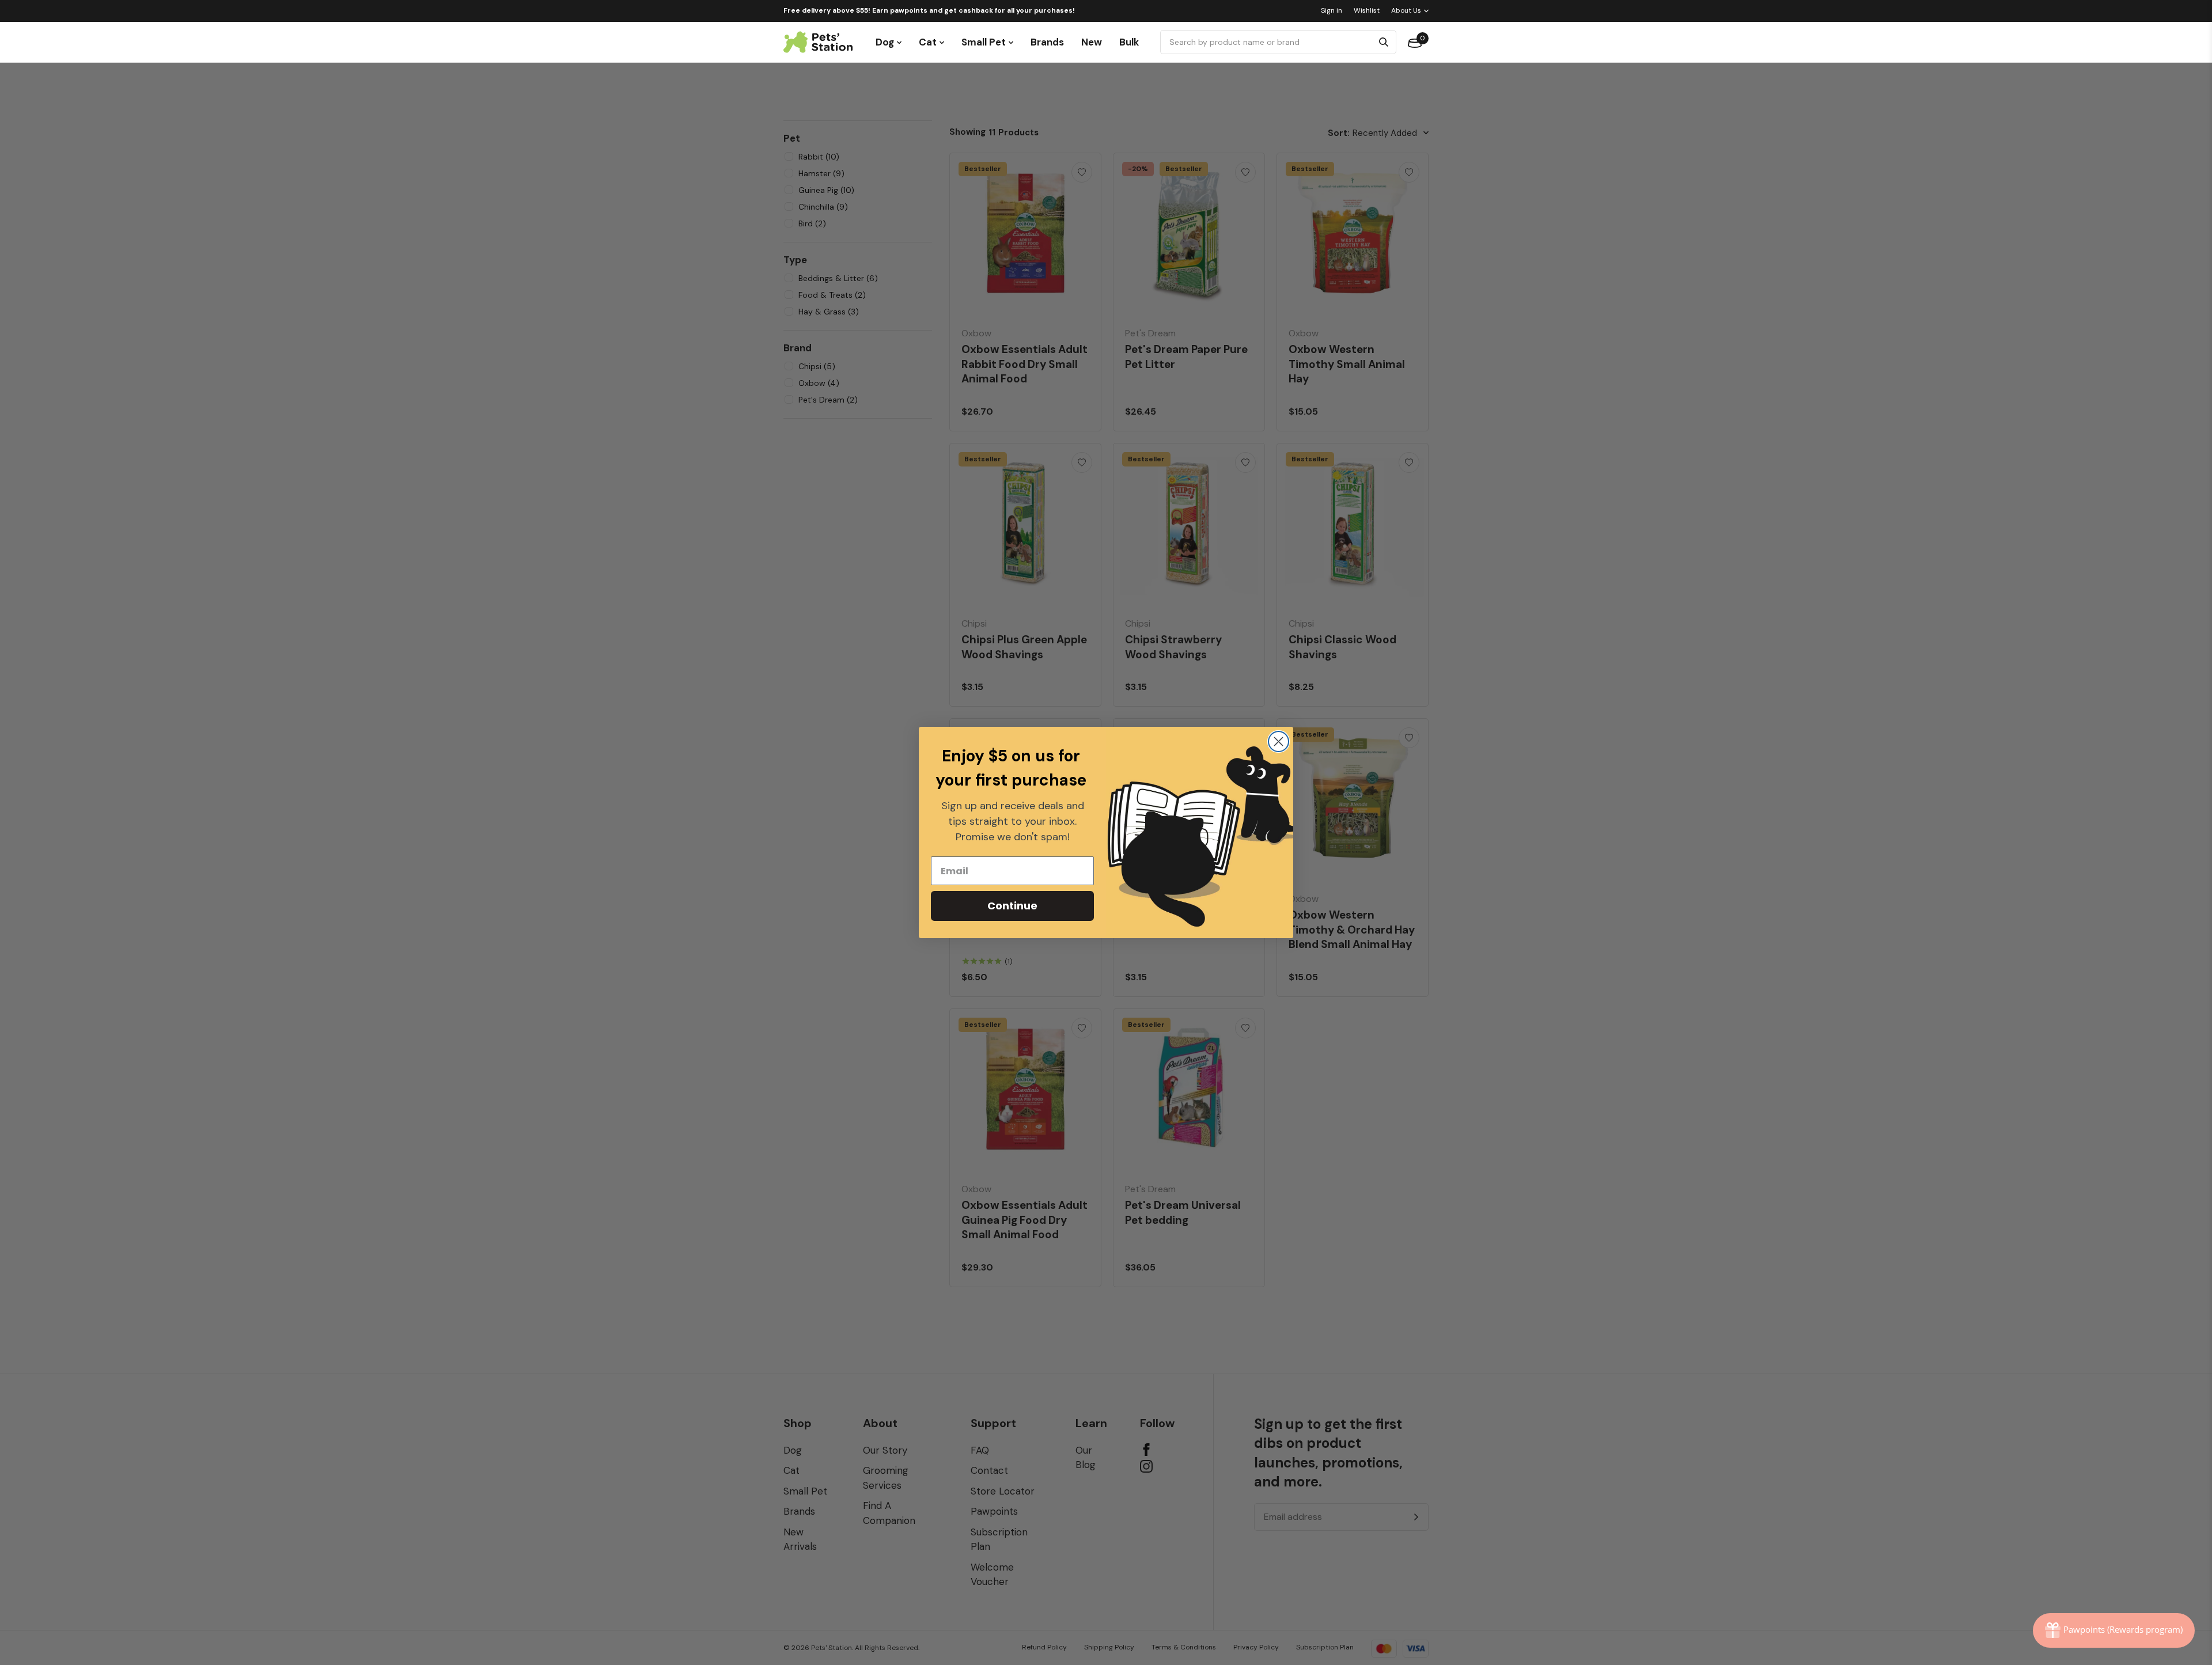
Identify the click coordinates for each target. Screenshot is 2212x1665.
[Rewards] (2114, 1630)
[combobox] (1268, 42)
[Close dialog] (1279, 742)
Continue (1012, 906)
